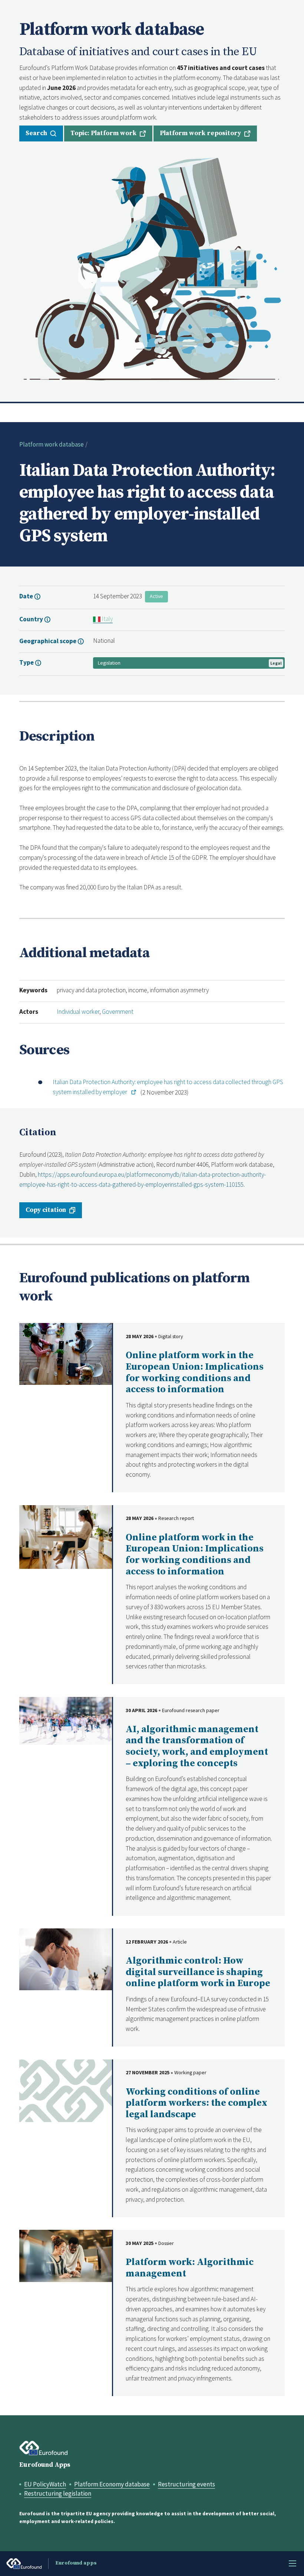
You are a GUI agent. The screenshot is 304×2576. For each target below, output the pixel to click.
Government (118, 1012)
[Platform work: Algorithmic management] (66, 2255)
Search (36, 133)
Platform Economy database (112, 2484)
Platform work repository (200, 133)
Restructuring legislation (58, 2493)
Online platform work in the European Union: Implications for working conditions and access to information (195, 1372)
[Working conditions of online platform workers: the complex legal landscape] (66, 2090)
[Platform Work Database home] (152, 268)
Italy (107, 619)
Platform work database (52, 444)
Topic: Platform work (103, 133)
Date (27, 596)
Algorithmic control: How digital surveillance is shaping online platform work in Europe (198, 1972)
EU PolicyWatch (45, 2484)
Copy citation (46, 1210)
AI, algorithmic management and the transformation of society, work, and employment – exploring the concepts (197, 1746)
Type (27, 662)
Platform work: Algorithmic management (190, 2268)
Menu (293, 2563)
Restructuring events (186, 2484)
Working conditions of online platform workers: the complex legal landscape (196, 2103)
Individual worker (78, 1012)
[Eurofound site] (44, 2448)
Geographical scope (48, 641)
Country (32, 619)
